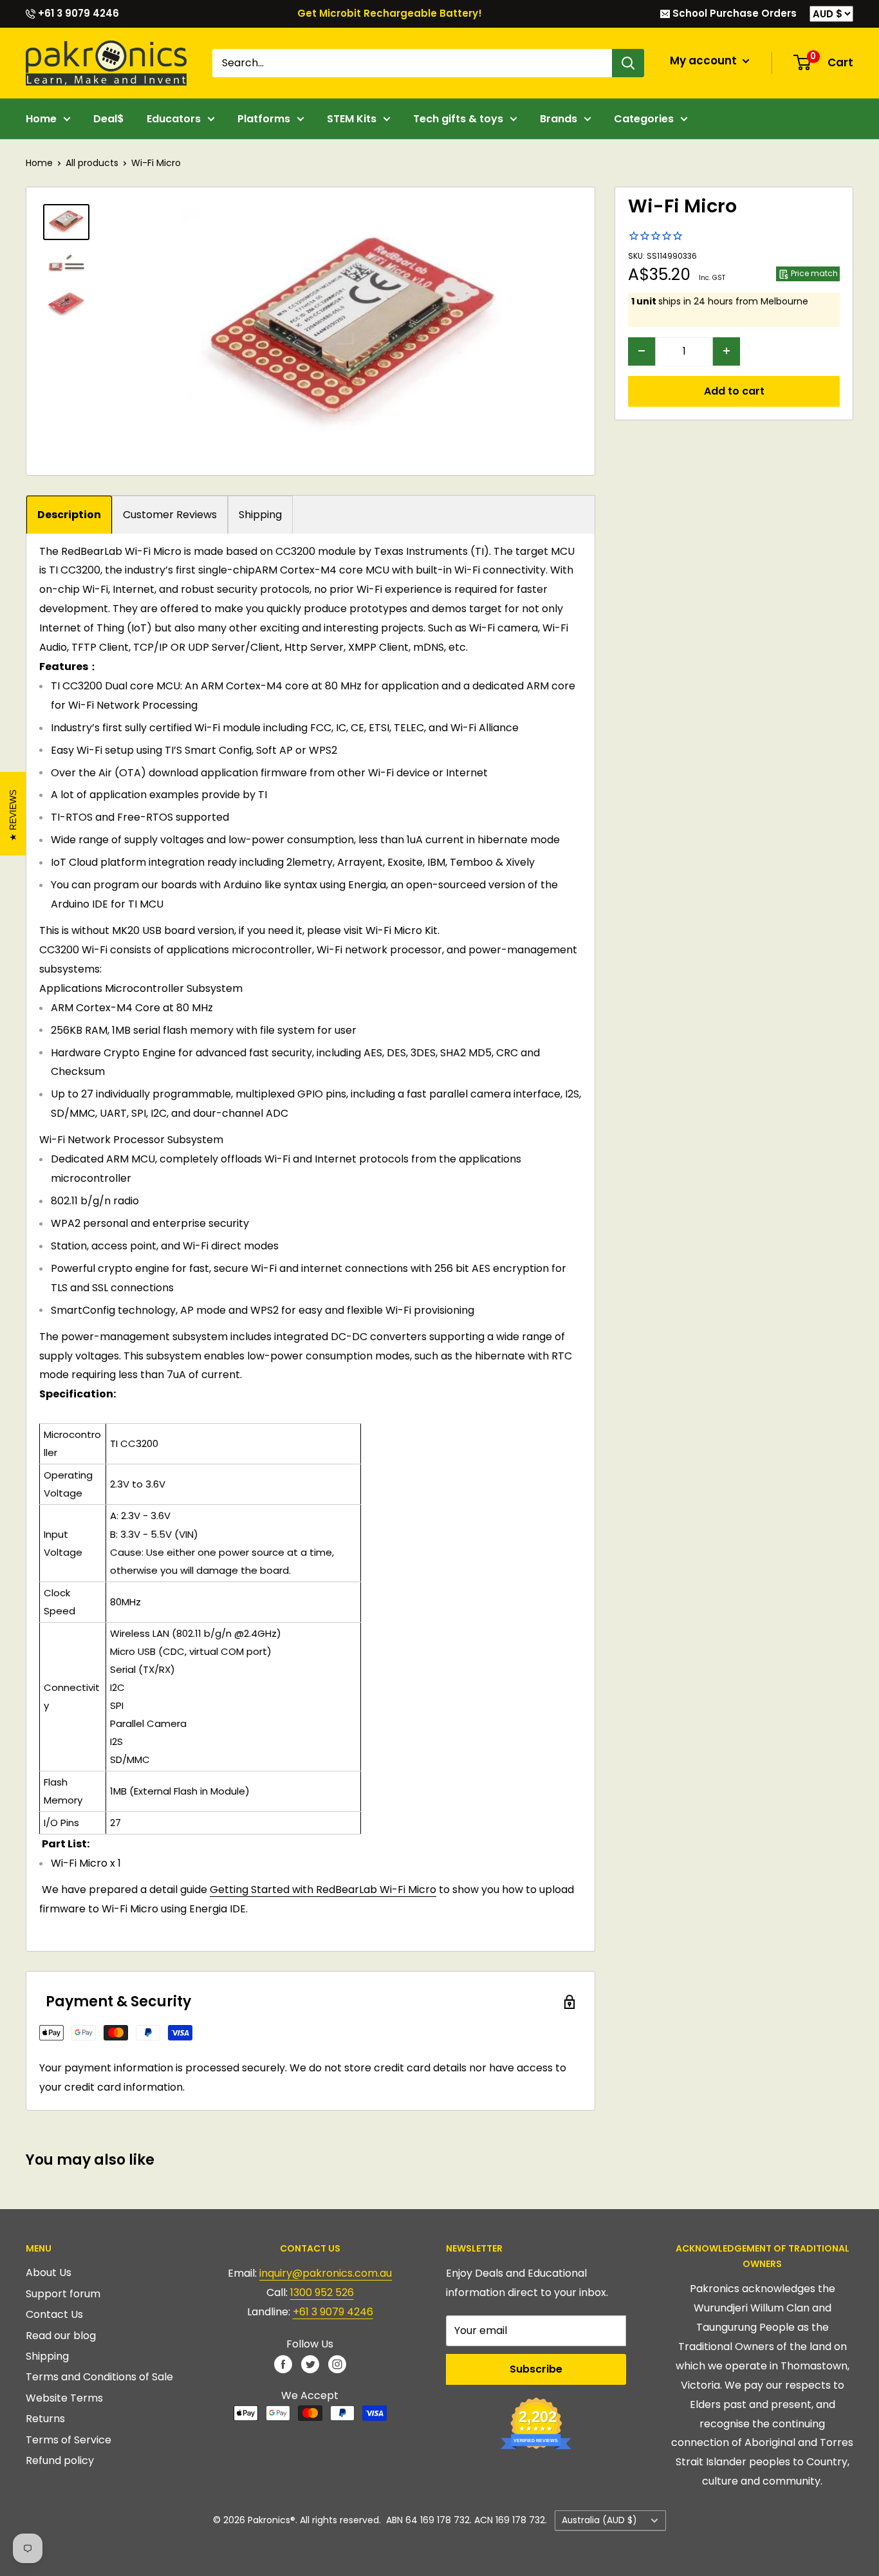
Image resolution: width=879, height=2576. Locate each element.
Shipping (260, 515)
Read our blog (61, 2336)
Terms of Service (69, 2440)
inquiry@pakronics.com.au (326, 2273)
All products (92, 163)
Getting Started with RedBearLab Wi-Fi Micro (323, 1890)
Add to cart (734, 390)
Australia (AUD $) (599, 2520)
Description (69, 515)
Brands (559, 119)
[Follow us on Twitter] (310, 2364)
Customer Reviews (170, 515)
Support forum (63, 2294)
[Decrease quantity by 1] (642, 351)
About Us (49, 2273)
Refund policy (60, 2460)
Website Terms (64, 2398)
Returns (45, 2419)
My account (705, 61)
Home (41, 119)
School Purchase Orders (733, 13)
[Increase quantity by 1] (726, 351)
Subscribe (536, 2369)
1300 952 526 (322, 2292)
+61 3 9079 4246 (77, 13)
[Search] (628, 63)
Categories (644, 119)
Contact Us (54, 2314)
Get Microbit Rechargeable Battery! (390, 13)
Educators (174, 119)
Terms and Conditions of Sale (99, 2377)
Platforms (264, 119)
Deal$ (109, 119)
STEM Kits (352, 119)
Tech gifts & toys (458, 119)
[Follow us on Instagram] (337, 2364)
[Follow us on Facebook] (283, 2364)
